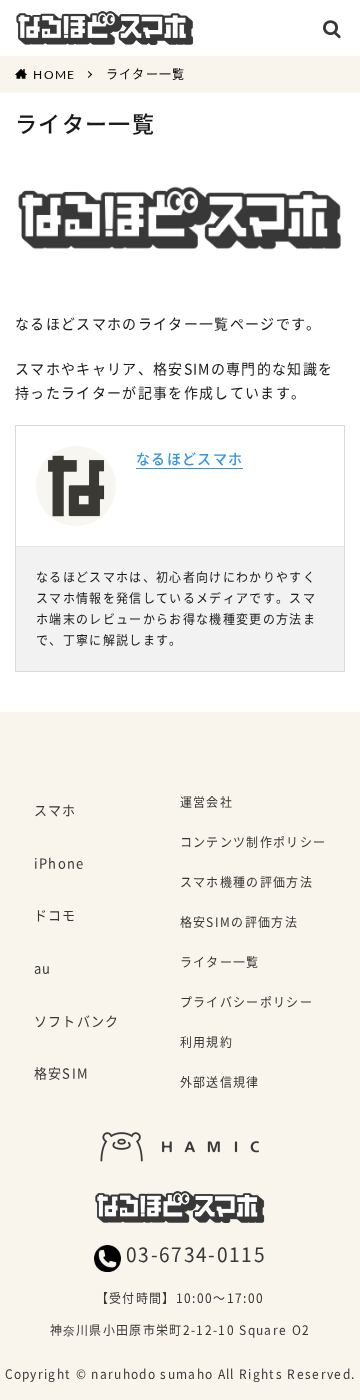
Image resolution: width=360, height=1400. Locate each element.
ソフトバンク (77, 1022)
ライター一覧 (146, 74)
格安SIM (62, 1074)
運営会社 (206, 803)
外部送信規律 (220, 1083)
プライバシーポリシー (246, 1003)
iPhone (59, 864)
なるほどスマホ (189, 458)
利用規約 (206, 1043)
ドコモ (55, 916)
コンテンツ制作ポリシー (253, 843)
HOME (54, 74)
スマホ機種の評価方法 (246, 883)
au (43, 969)
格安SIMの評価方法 (239, 923)
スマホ (55, 811)
